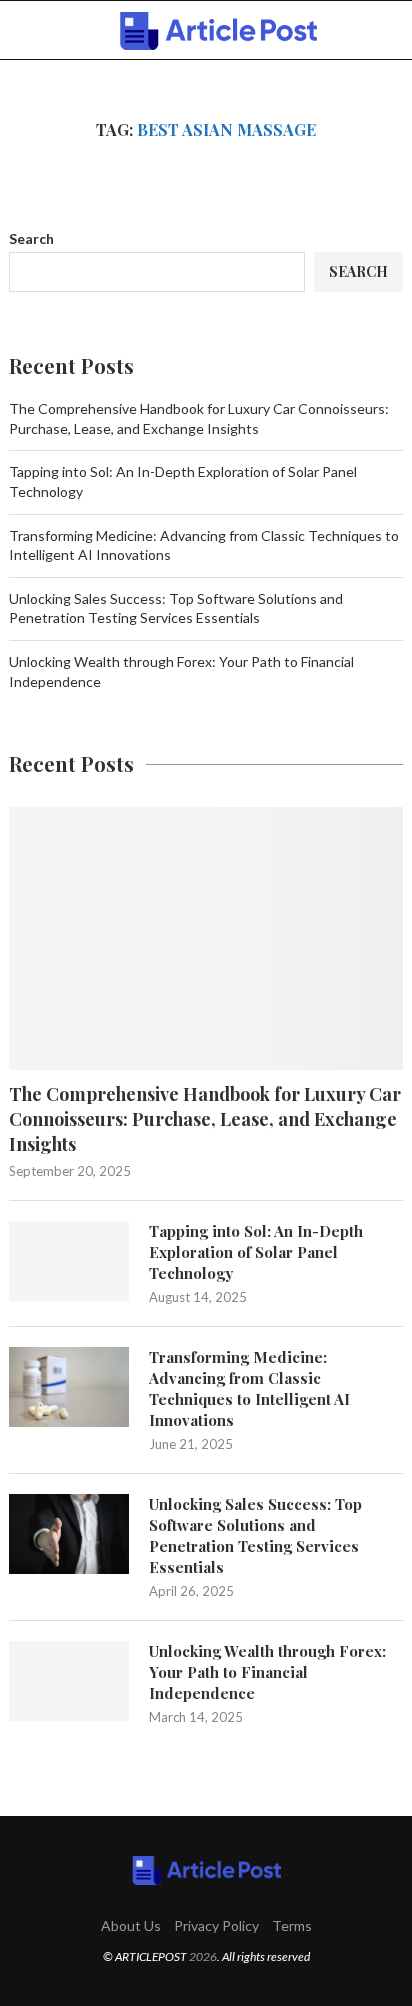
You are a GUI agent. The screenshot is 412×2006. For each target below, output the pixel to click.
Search (31, 238)
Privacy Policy (216, 1925)
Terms (292, 1925)
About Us (131, 1925)
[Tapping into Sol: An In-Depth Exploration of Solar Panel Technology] (69, 1261)
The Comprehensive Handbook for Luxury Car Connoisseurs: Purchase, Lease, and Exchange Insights (205, 1119)
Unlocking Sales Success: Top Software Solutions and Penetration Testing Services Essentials (255, 1535)
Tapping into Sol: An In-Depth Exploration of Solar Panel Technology (256, 1252)
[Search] (392, 31)
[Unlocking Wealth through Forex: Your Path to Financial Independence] (69, 1681)
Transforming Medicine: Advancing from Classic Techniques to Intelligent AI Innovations (249, 1388)
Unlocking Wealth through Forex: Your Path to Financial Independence (267, 1672)
